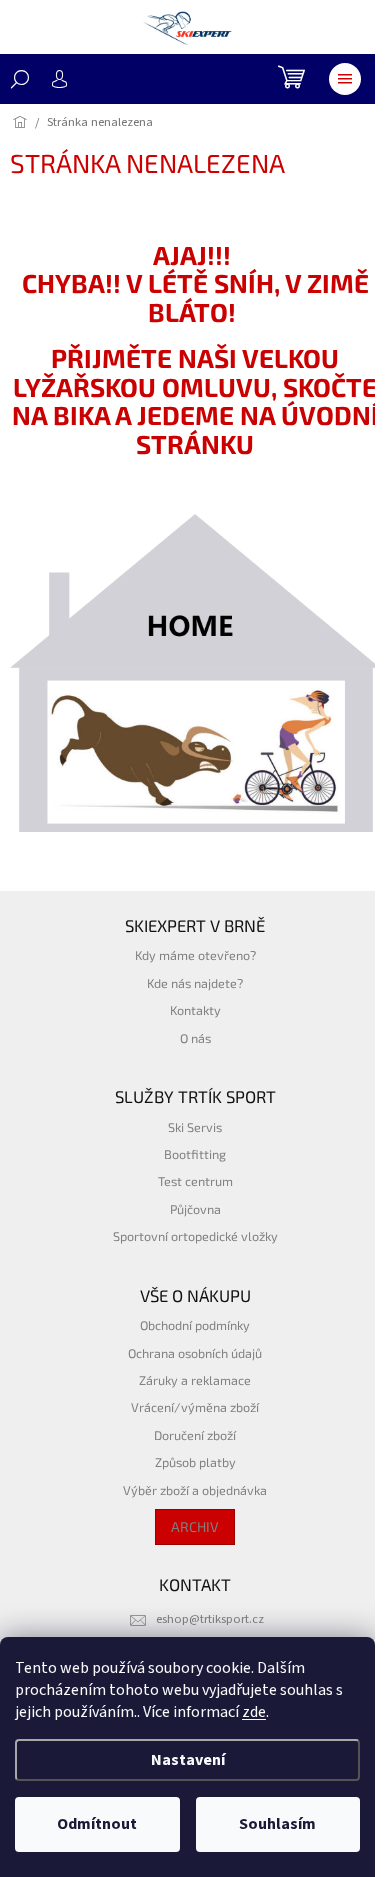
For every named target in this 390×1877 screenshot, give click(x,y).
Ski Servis (195, 1127)
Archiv (195, 1526)
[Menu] (345, 79)
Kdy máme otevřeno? (195, 955)
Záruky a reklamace (195, 1380)
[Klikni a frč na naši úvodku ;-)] (195, 673)
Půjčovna (195, 1209)
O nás (195, 1038)
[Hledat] (20, 79)
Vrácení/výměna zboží (195, 1407)
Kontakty (195, 1010)
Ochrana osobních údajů (195, 1353)
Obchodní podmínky (195, 1325)
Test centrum (195, 1181)
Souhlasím (277, 1824)
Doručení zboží (195, 1435)
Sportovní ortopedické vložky (195, 1236)
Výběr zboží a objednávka (195, 1490)
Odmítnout (97, 1824)
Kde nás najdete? (195, 983)
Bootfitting (195, 1154)
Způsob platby (195, 1462)
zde (254, 1712)
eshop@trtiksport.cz (210, 1619)
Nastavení (188, 1760)
